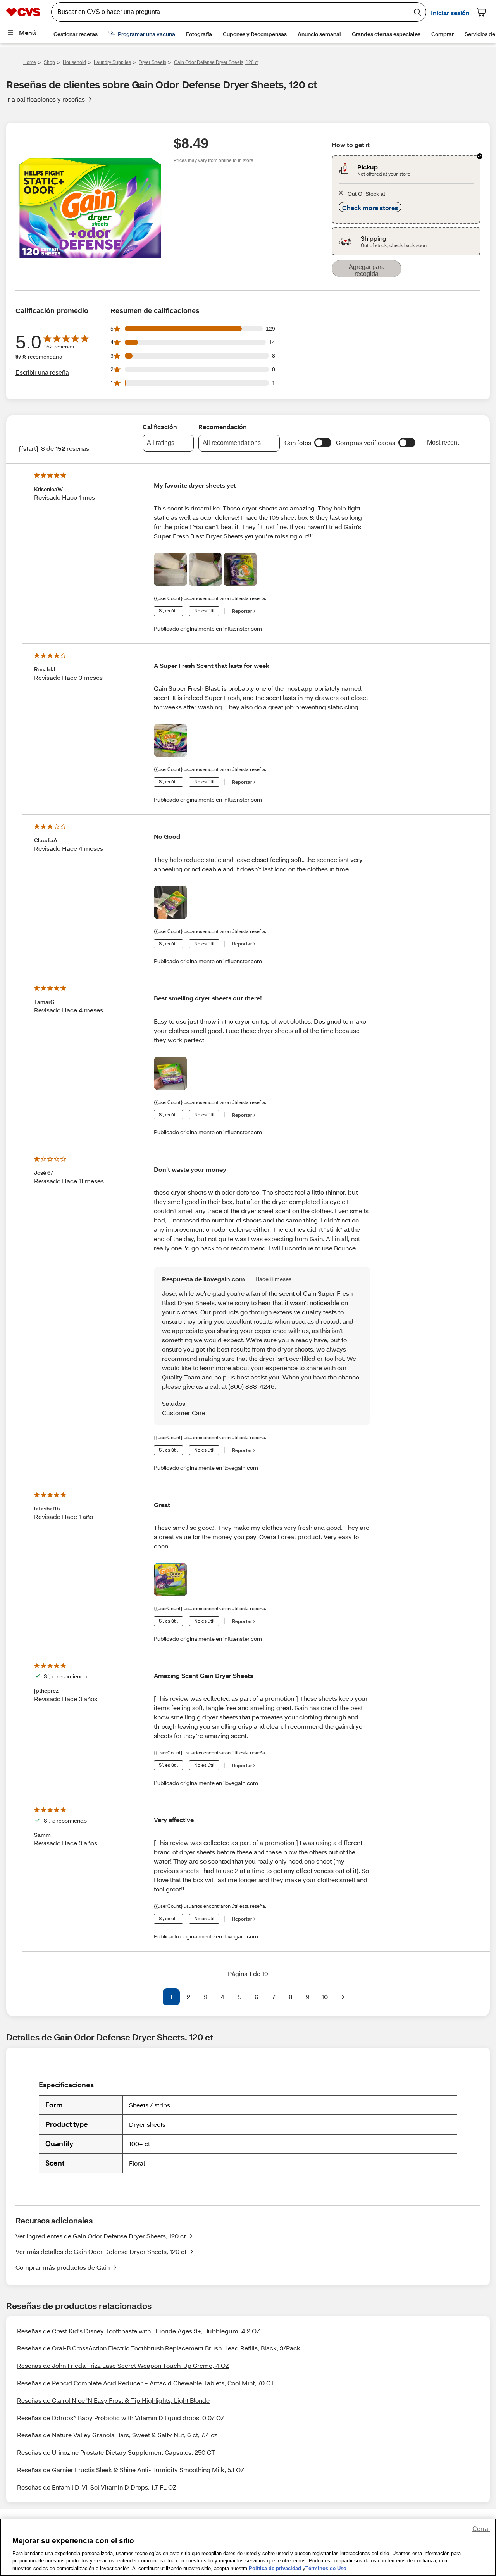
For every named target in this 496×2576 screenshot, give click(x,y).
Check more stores (370, 208)
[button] (323, 443)
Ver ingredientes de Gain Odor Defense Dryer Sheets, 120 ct (101, 2236)
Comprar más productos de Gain (63, 2267)
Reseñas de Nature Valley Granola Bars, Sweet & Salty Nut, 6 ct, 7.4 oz (117, 2435)
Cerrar (481, 2529)
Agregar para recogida (367, 270)
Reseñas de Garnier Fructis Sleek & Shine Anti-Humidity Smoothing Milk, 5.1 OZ (131, 2470)
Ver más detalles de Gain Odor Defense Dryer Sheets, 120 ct (101, 2251)
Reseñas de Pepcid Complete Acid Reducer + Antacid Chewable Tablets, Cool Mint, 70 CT (146, 2383)
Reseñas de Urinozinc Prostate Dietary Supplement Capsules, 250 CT (116, 2452)
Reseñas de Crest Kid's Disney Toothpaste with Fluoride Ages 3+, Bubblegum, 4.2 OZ (139, 2331)
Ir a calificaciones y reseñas (46, 99)
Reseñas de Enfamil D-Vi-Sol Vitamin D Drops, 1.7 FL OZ (97, 2487)
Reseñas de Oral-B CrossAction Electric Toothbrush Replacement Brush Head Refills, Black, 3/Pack (159, 2348)
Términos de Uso (326, 2568)
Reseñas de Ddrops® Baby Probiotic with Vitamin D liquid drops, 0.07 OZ (121, 2418)
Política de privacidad (275, 2568)
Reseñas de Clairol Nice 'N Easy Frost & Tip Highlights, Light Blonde (113, 2400)
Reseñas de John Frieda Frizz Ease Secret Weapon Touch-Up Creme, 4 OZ (123, 2365)
